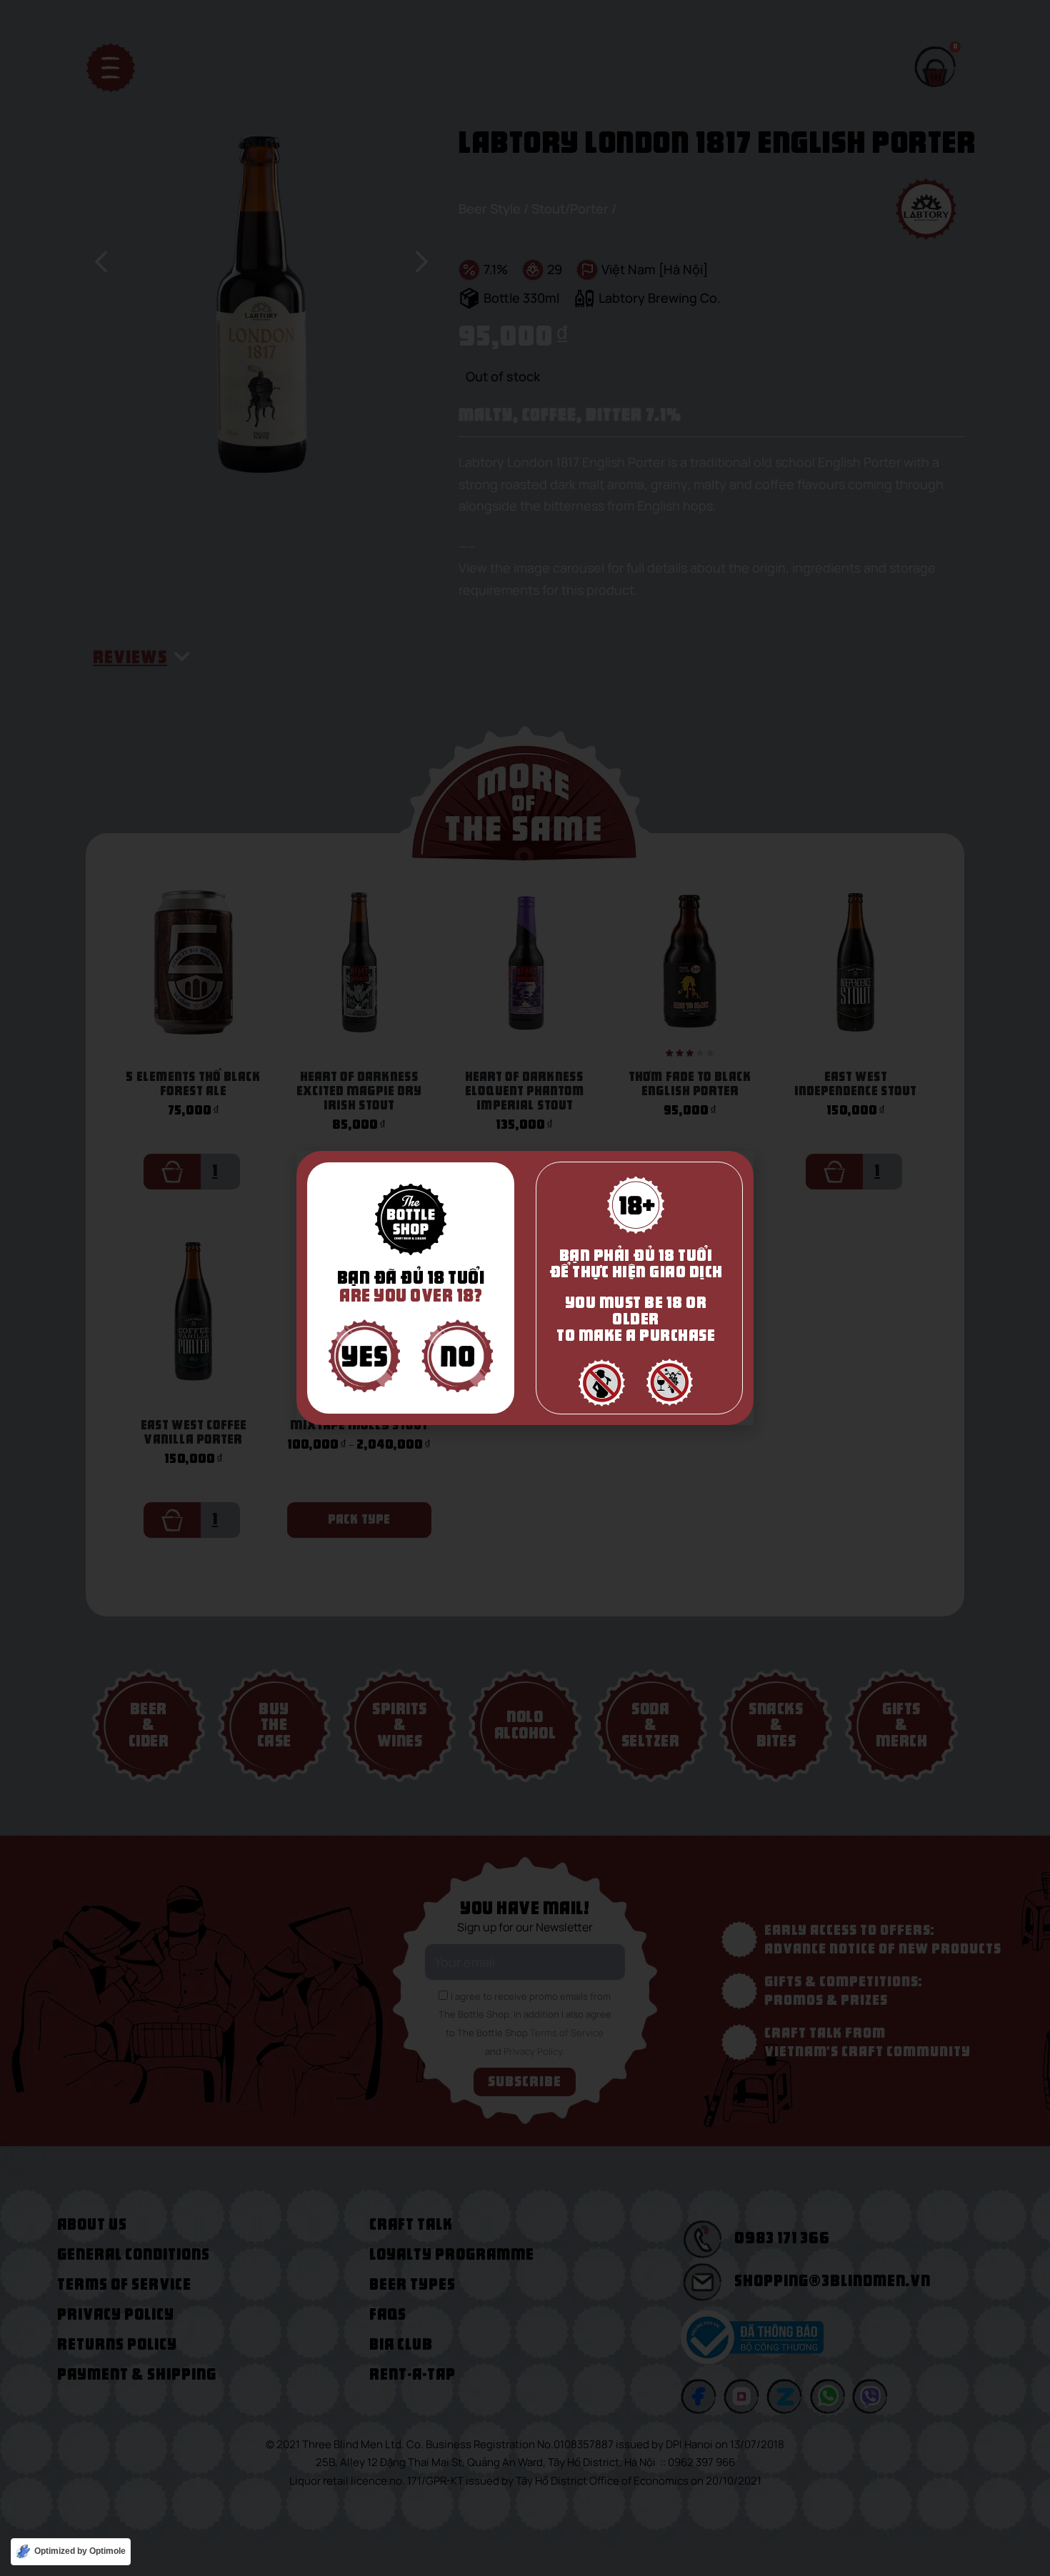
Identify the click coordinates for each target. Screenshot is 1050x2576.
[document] (525, 1288)
